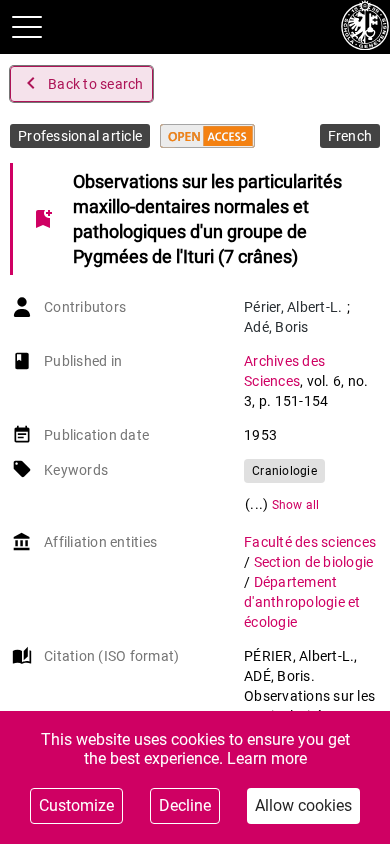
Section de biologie (314, 562)
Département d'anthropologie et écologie (302, 602)
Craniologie (284, 471)
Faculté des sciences (310, 542)
